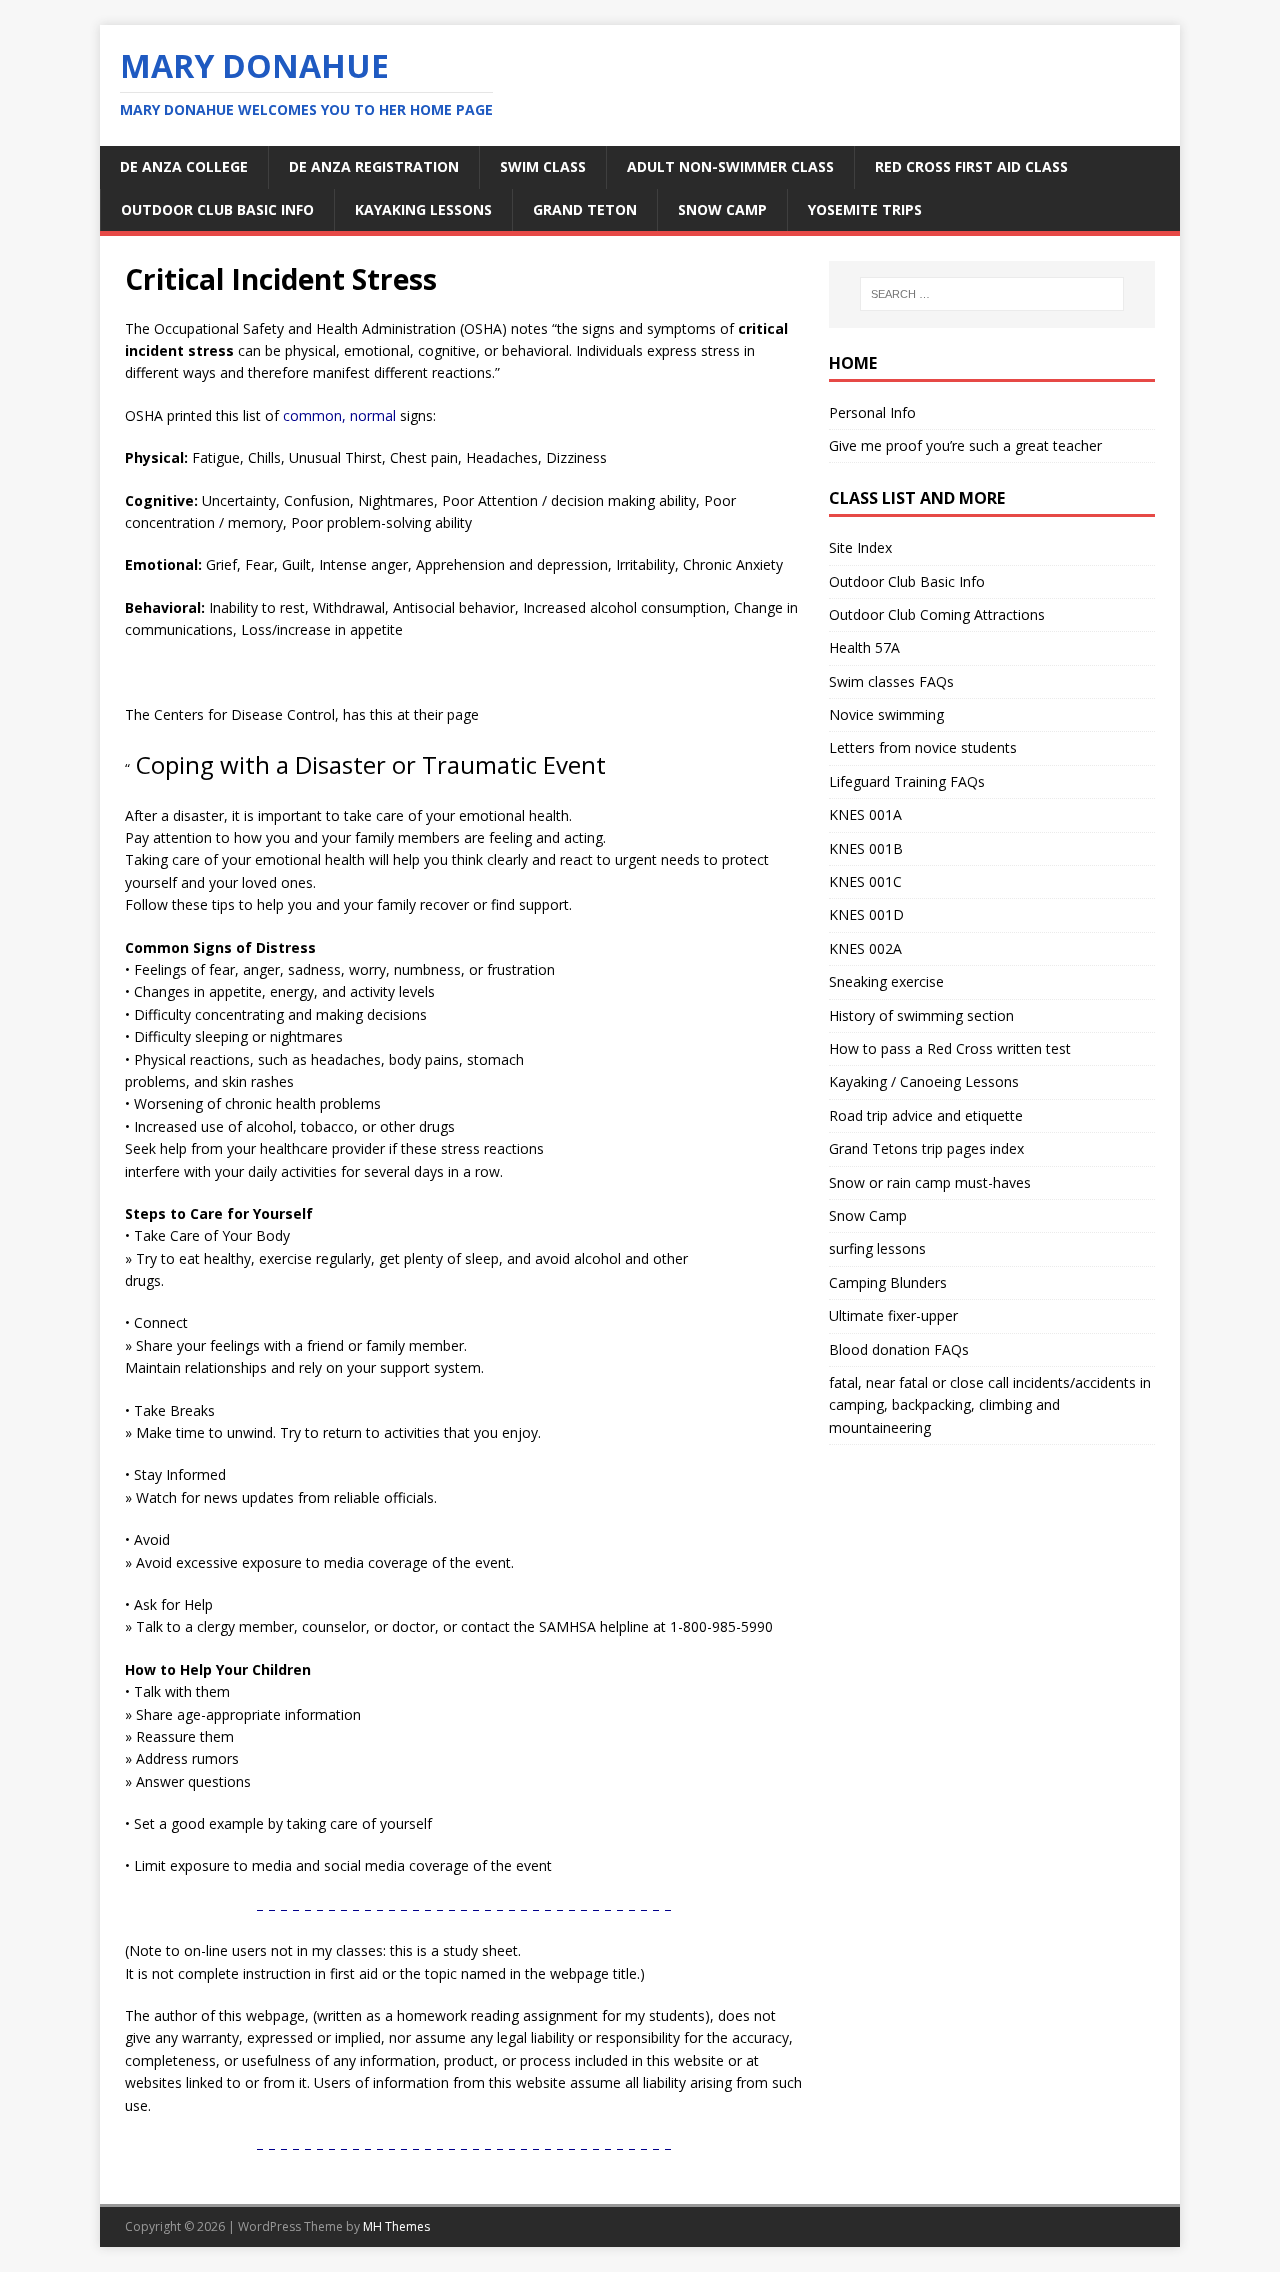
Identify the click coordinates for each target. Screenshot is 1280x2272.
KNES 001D (866, 914)
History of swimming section (921, 1015)
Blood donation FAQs (899, 1349)
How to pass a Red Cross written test (950, 1048)
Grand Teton (585, 209)
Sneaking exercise (886, 981)
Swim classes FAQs (891, 681)
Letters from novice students (923, 747)
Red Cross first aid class (971, 166)
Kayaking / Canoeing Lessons (924, 1081)
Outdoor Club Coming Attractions (937, 614)
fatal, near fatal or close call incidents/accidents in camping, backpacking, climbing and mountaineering (990, 1405)
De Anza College (184, 166)
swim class (543, 166)
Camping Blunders (888, 1282)
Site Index (860, 547)
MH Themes (396, 2226)
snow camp (722, 209)
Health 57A (864, 647)
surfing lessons (877, 1248)
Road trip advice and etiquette (926, 1115)
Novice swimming (886, 714)
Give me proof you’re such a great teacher (965, 445)
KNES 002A (865, 948)
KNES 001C (865, 881)
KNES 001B (866, 848)
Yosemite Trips (865, 209)
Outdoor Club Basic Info (217, 209)
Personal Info (872, 412)
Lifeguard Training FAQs (907, 781)
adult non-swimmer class (730, 166)
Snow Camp (868, 1215)
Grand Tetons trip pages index (926, 1148)
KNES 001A (865, 814)
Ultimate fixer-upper (893, 1315)
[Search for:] (992, 294)
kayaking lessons (423, 209)
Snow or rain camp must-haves (930, 1182)
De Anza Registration (374, 166)
